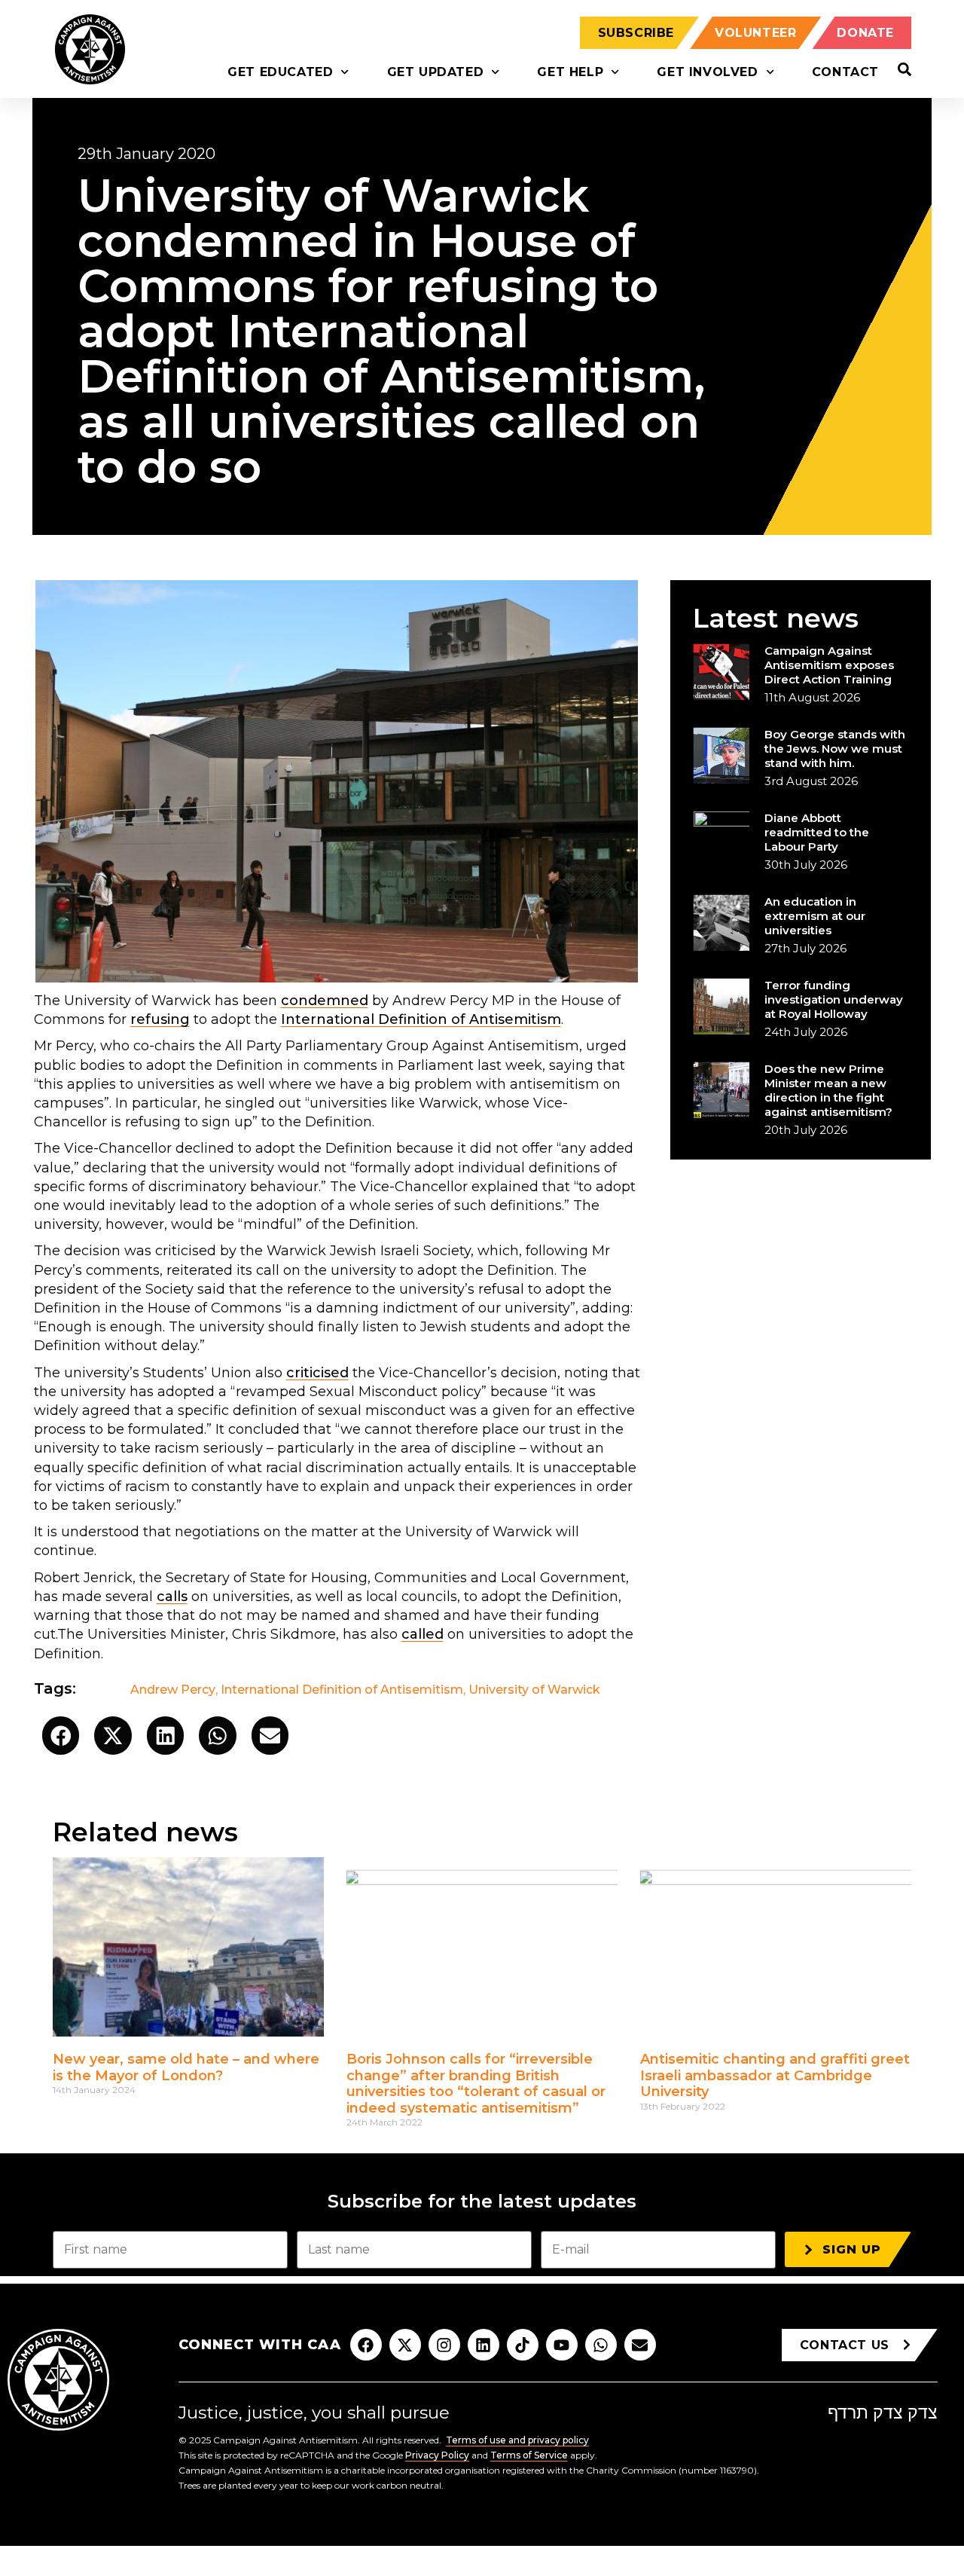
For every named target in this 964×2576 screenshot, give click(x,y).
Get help (570, 72)
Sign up (852, 2249)
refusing (160, 1019)
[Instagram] (444, 2345)
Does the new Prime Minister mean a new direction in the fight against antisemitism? (828, 1090)
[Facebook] (366, 2345)
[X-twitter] (405, 2345)
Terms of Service (529, 2455)
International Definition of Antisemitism (421, 1019)
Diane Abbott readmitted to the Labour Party (817, 832)
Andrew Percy (173, 1690)
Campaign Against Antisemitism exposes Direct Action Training (829, 665)
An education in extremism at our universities (815, 916)
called (423, 1634)
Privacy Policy (437, 2455)
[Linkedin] (484, 2345)
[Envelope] (640, 2345)
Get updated (436, 72)
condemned (325, 1001)
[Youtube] (562, 2345)
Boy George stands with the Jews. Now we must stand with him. (835, 749)
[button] (61, 1736)
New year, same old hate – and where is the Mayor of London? (186, 2067)
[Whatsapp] (601, 2345)
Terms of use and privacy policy (517, 2440)
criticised (317, 1373)
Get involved (707, 72)
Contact (845, 72)
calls (172, 1597)
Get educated (280, 72)
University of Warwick (534, 1690)
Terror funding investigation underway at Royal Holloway (834, 999)
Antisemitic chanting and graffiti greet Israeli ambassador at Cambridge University (775, 2075)
